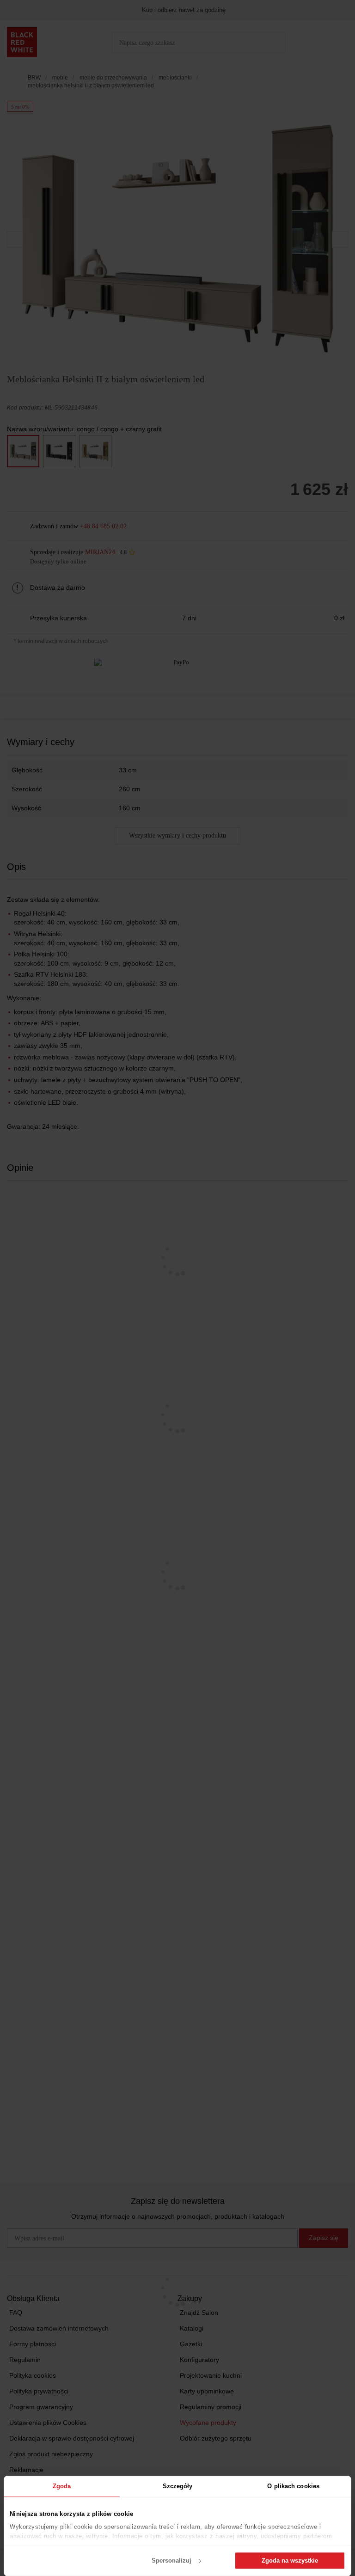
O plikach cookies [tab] (293, 2486)
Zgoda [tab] (62, 2486)
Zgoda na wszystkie (290, 2561)
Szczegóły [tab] (178, 2486)
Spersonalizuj (171, 2561)
